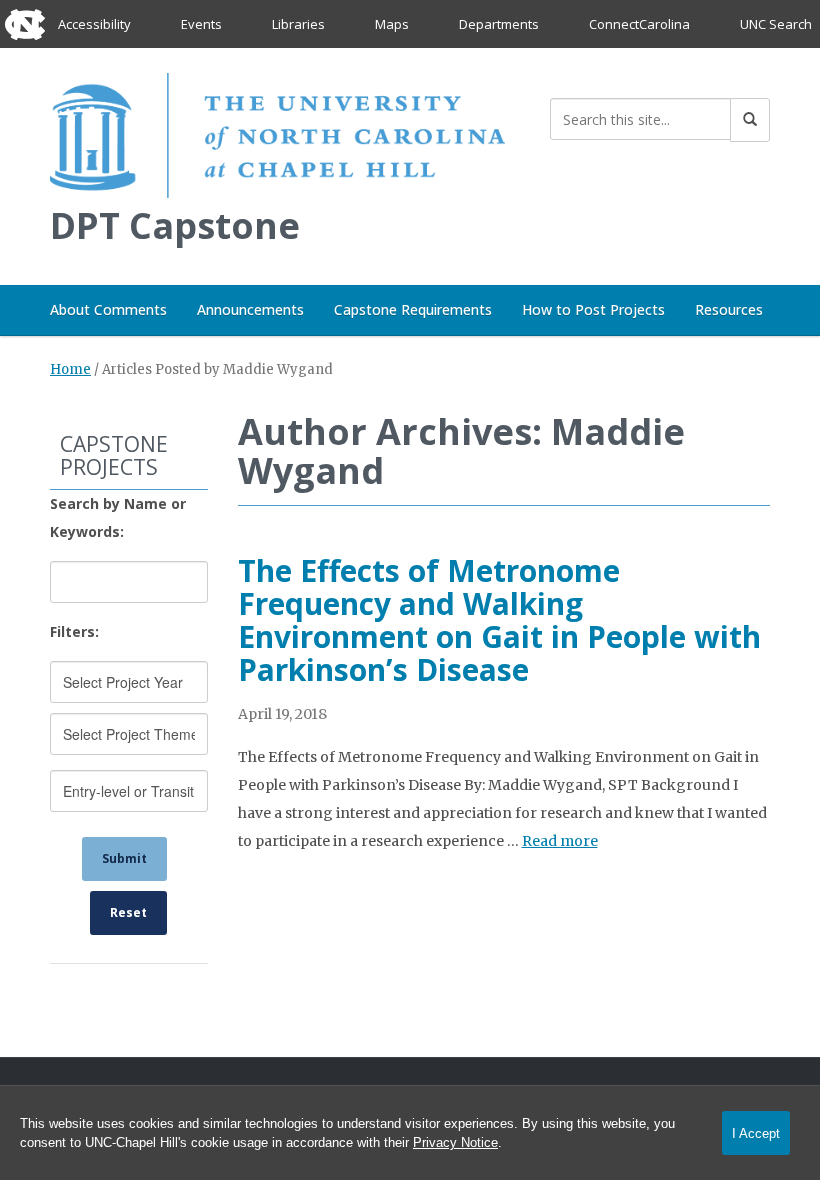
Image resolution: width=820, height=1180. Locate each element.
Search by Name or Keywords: (118, 517)
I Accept (756, 1133)
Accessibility (94, 24)
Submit (124, 858)
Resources (729, 309)
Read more (560, 841)
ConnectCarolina (639, 24)
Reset (128, 912)
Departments (499, 24)
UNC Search (776, 24)
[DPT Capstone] (277, 131)
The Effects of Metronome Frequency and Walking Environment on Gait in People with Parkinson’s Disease (499, 620)
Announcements (250, 309)
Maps (392, 24)
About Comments (108, 309)
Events (201, 24)
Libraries (298, 24)
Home (70, 369)
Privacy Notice (455, 1142)
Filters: (74, 631)
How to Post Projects (593, 309)
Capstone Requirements (413, 309)
